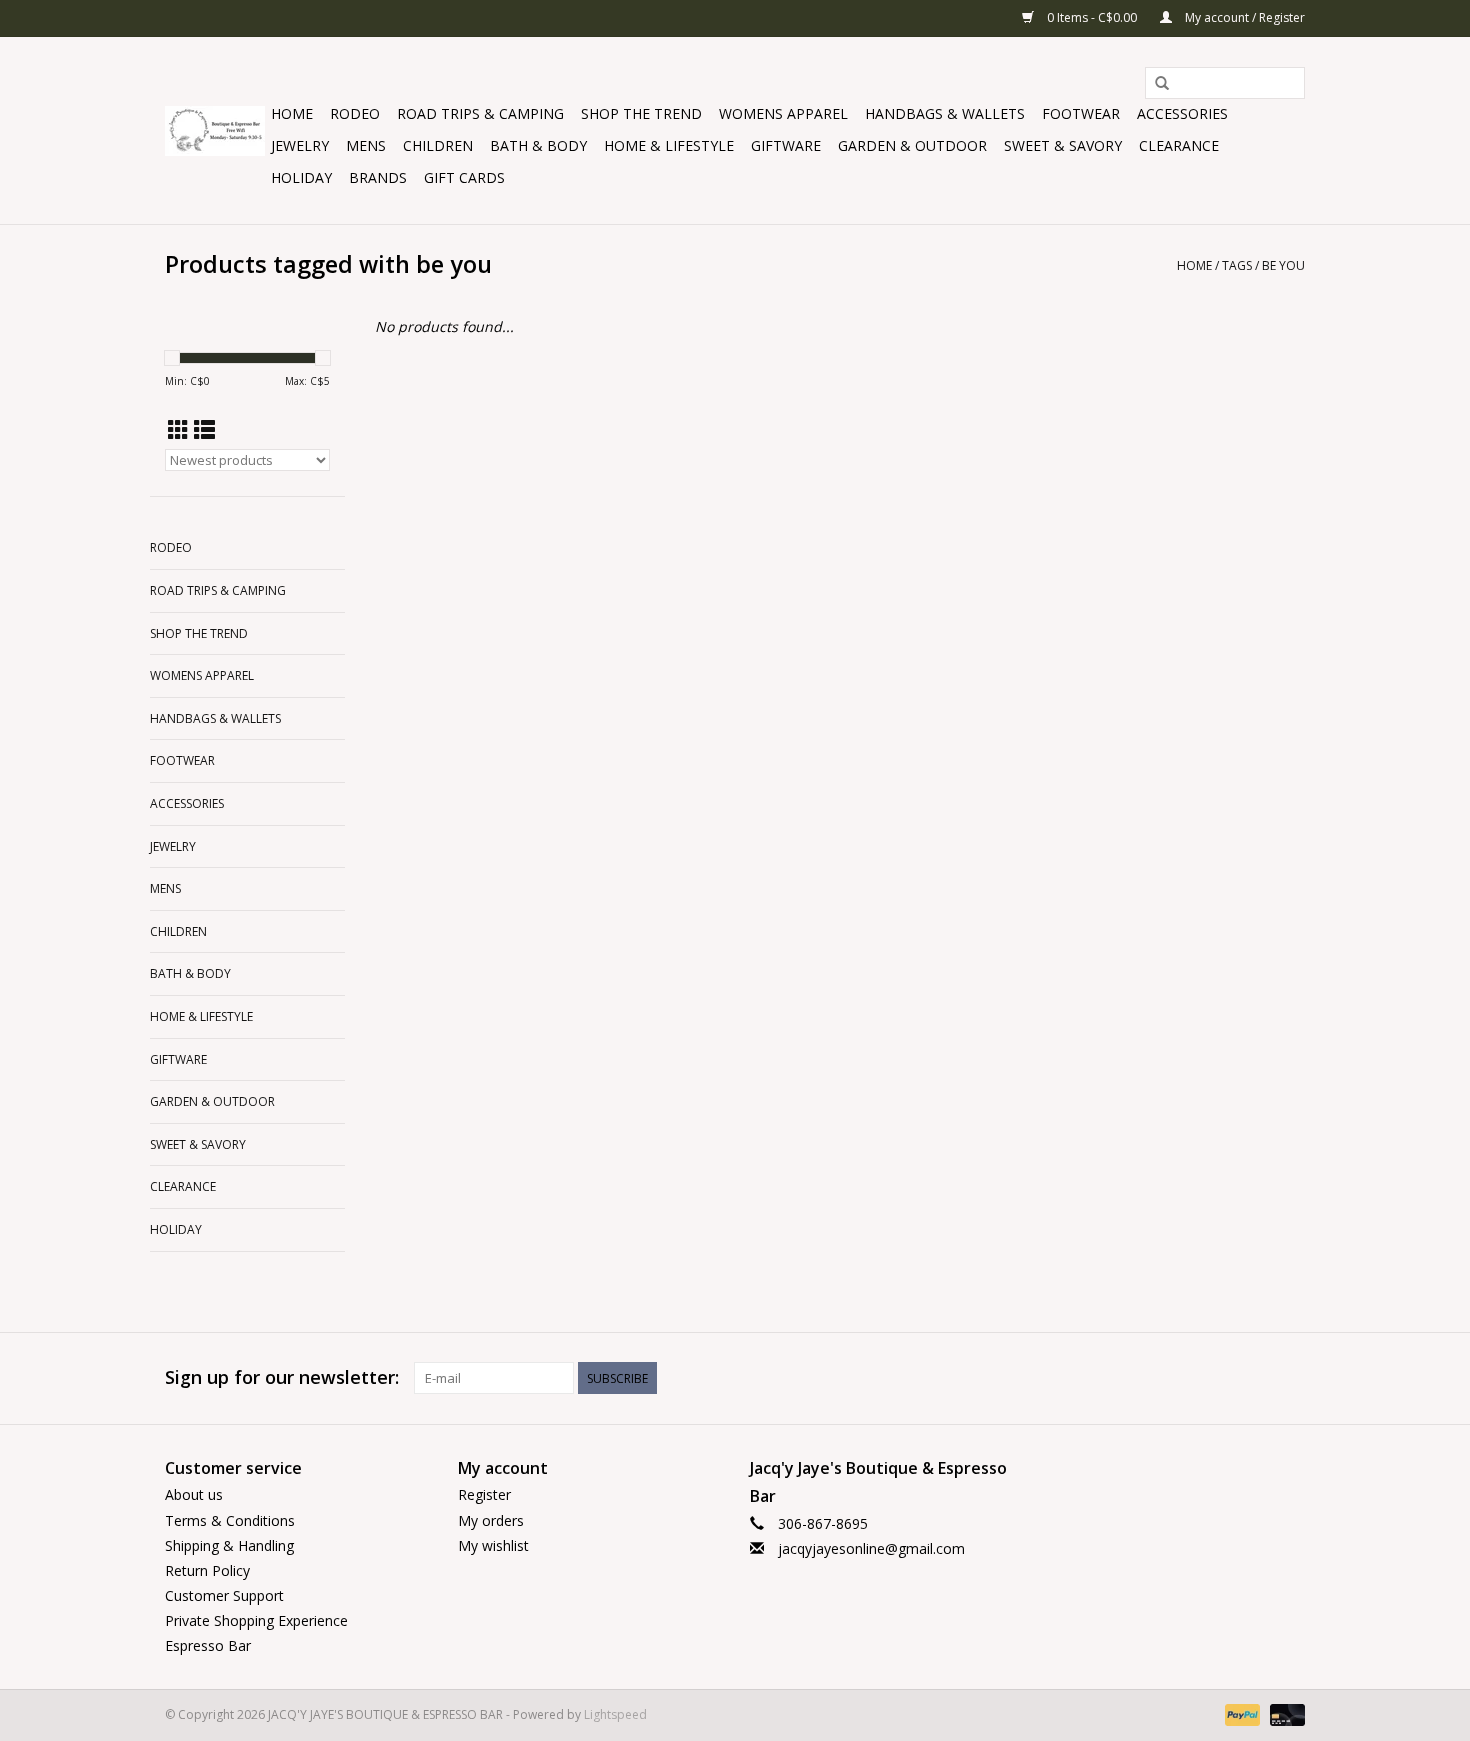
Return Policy (207, 1570)
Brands (378, 177)
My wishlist (493, 1545)
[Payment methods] (1240, 1713)
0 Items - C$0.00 (1092, 17)
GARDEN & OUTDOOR (912, 145)
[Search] (1162, 84)
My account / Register (1243, 17)
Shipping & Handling (229, 1545)
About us (194, 1494)
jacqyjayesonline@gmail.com (871, 1548)
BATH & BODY (538, 145)
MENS (366, 145)
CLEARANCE (1179, 145)
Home (292, 113)
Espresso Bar (208, 1645)
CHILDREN (438, 145)
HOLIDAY (301, 177)
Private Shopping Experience (256, 1620)
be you (1283, 265)
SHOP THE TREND (641, 113)
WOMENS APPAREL (783, 113)
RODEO (355, 113)
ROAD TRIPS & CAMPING (480, 113)
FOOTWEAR (1081, 113)
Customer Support (224, 1595)
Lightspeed (615, 1714)
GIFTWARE (786, 145)
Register (484, 1494)
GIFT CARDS (464, 177)
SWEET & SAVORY (1063, 145)
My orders (491, 1520)
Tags (1237, 265)
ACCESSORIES (1182, 113)
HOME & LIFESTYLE (669, 145)
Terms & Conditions (230, 1520)
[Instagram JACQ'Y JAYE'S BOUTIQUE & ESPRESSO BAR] (1289, 1378)
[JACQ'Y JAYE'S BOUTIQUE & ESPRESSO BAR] (215, 131)
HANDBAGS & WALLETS (945, 113)
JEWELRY (300, 145)
